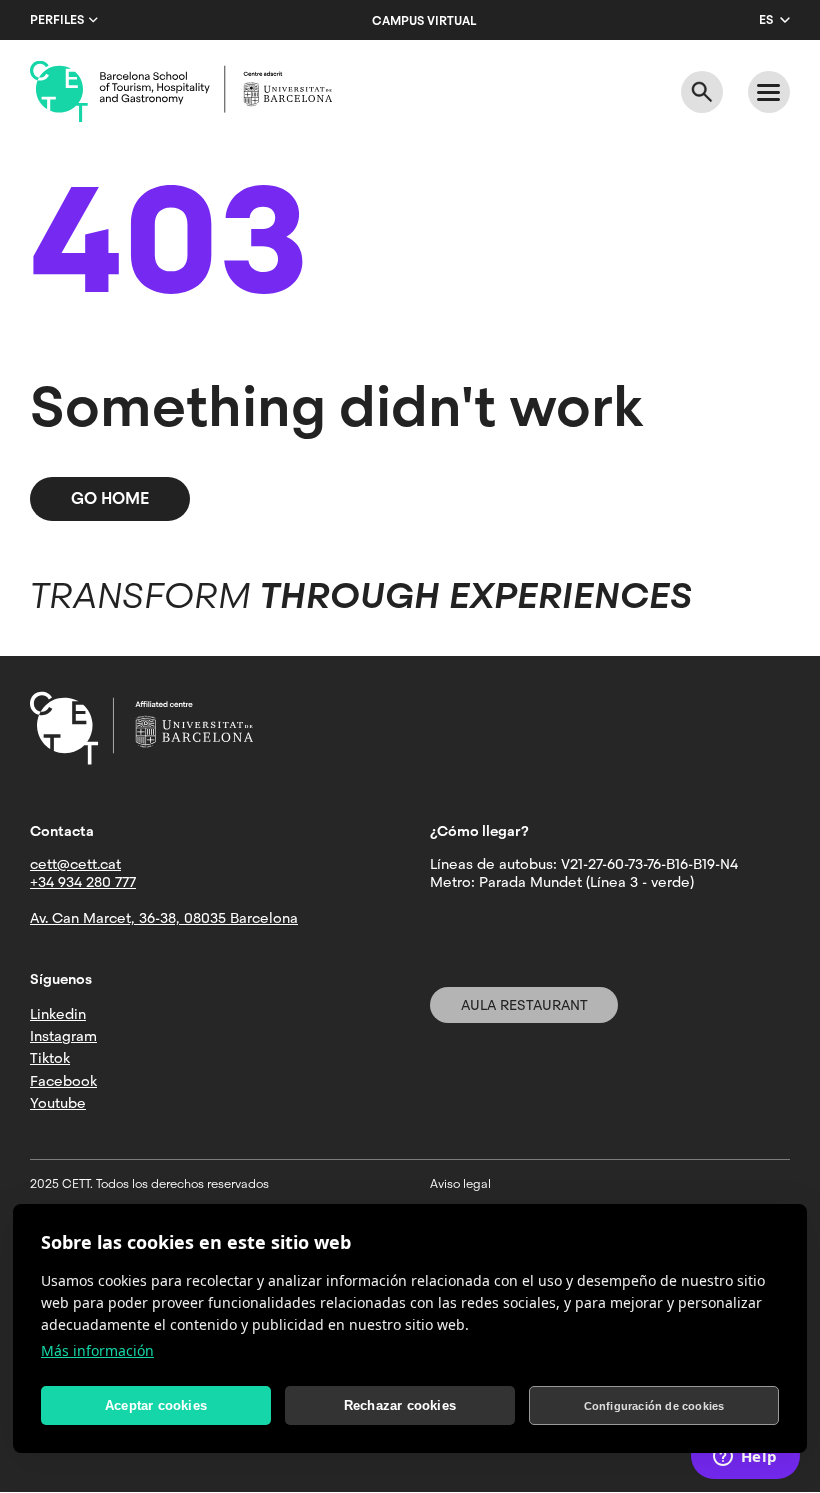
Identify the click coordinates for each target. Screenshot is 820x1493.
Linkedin (58, 1014)
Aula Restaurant (524, 1005)
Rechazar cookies (400, 1405)
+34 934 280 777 (83, 882)
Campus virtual (424, 21)
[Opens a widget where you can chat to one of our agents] (745, 1458)
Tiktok (50, 1058)
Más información (97, 1350)
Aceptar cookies (156, 1405)
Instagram (63, 1036)
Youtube (58, 1103)
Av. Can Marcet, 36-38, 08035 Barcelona (164, 918)
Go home (110, 498)
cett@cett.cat (75, 864)
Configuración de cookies (654, 1406)
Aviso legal (460, 1184)
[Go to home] (181, 92)
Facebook (63, 1081)
